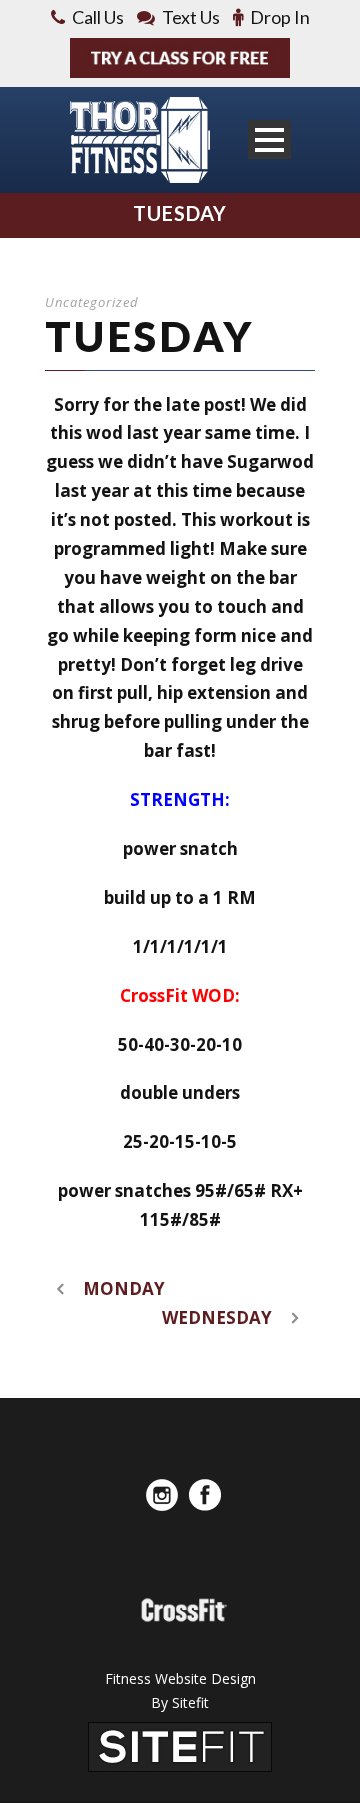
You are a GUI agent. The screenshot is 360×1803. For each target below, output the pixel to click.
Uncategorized (92, 302)
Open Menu (269, 139)
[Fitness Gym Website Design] (180, 1745)
